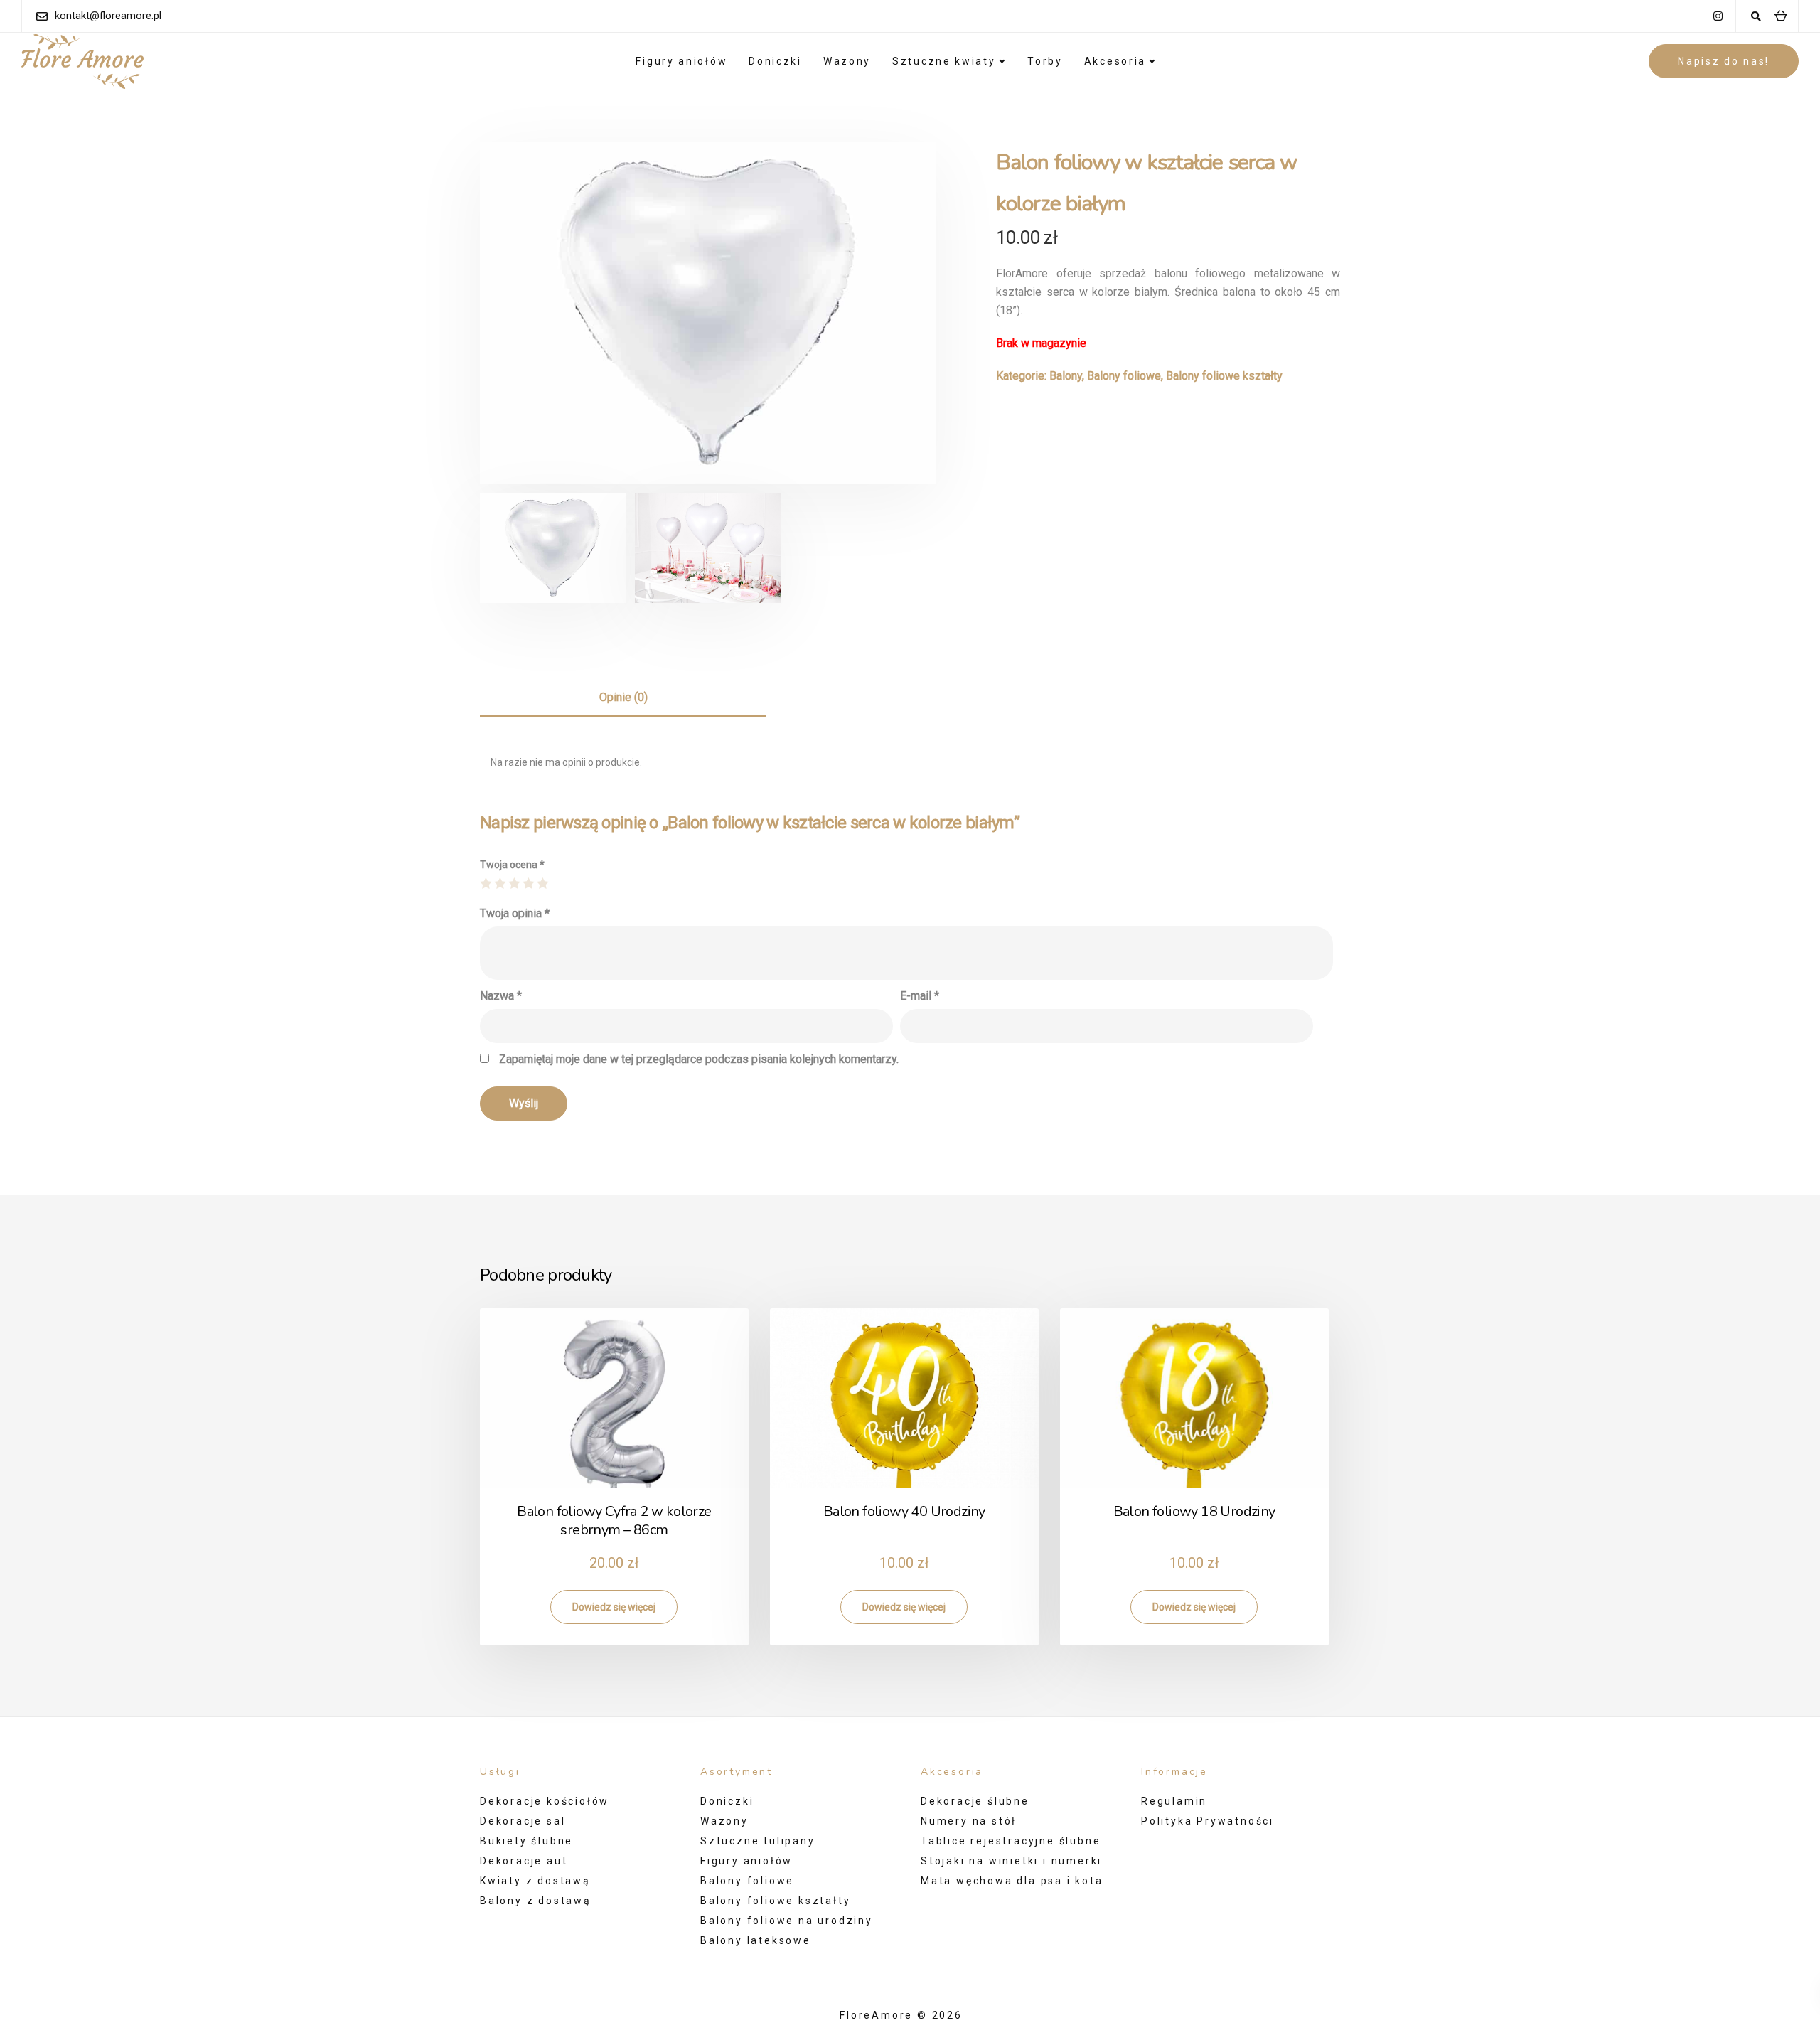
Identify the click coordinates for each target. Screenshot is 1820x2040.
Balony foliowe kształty (1224, 376)
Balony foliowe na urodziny (787, 1921)
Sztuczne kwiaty (944, 61)
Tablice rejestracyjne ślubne (1011, 1841)
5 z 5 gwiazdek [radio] (542, 883)
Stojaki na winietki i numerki (1011, 1861)
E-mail (920, 996)
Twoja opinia (515, 913)
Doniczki (775, 61)
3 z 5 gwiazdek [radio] (514, 883)
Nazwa (501, 996)
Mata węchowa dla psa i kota (1012, 1881)
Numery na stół (969, 1821)
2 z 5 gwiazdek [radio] (500, 883)
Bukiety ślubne (526, 1841)
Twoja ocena (512, 865)
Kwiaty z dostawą (535, 1881)
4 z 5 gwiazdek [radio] (528, 883)
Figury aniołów (681, 61)
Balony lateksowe (756, 1940)
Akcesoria (1115, 61)
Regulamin (1174, 1801)
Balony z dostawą (536, 1901)
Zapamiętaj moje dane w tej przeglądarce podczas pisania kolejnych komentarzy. (699, 1059)
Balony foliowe (1124, 376)
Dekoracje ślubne (975, 1801)
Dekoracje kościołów (545, 1801)
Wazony (847, 61)
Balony (1066, 376)
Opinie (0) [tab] (623, 697)
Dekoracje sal (523, 1821)
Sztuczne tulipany (758, 1841)
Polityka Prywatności (1208, 1821)
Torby (1045, 61)
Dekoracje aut (524, 1861)
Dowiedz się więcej (614, 1607)
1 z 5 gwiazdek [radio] (486, 883)
